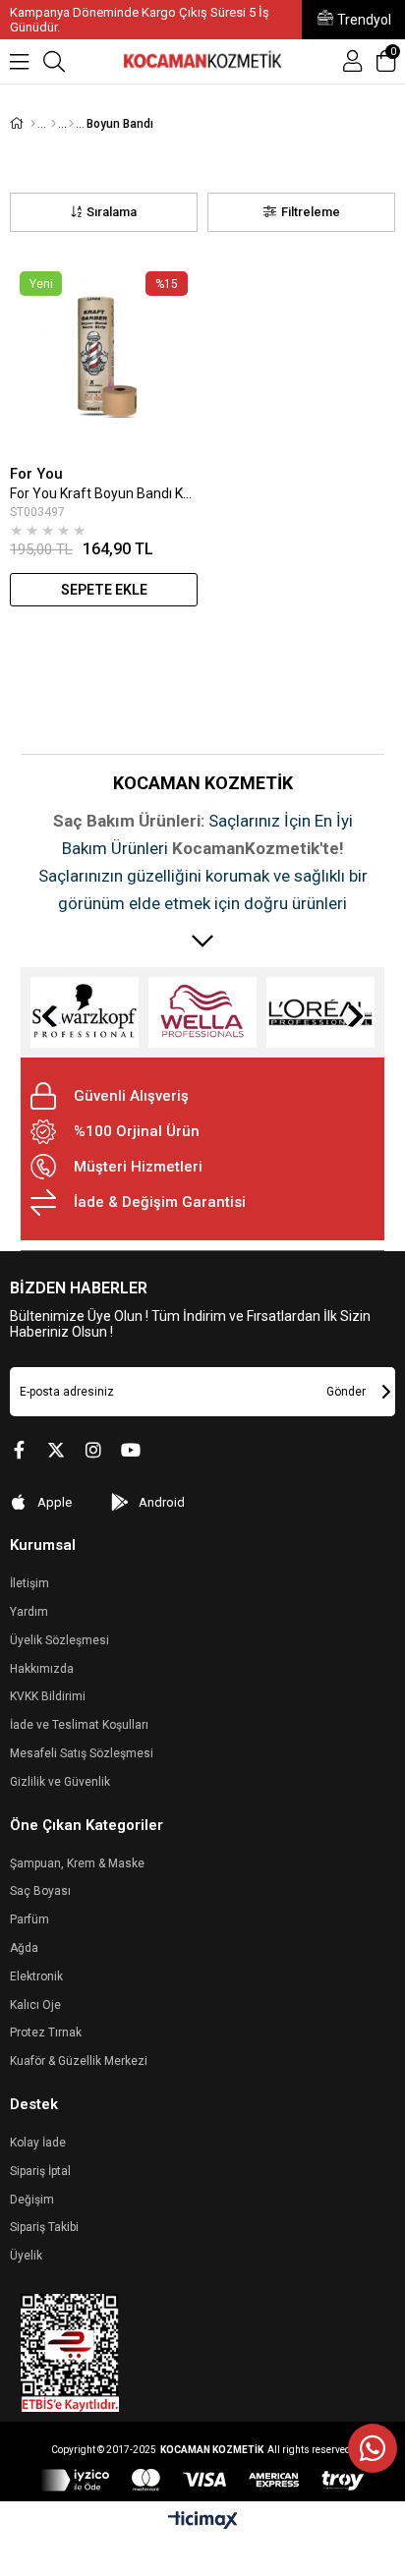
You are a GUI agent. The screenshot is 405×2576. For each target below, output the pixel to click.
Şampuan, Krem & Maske (77, 1863)
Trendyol (364, 20)
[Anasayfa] (33, 124)
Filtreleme (311, 212)
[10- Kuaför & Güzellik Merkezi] (54, 124)
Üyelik (26, 2256)
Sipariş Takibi (44, 2227)
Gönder (346, 1392)
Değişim (32, 2200)
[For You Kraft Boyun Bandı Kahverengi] (104, 358)
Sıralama (112, 212)
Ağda (24, 1948)
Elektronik (36, 1976)
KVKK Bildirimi (48, 1696)
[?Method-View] (202, 2480)
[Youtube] (131, 1450)
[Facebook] (19, 1450)
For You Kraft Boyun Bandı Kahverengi (104, 493)
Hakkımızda (42, 1669)
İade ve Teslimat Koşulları (79, 1725)
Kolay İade (38, 2143)
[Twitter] (56, 1450)
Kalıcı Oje (35, 2005)
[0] (393, 71)
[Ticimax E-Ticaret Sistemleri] (203, 2521)
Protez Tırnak (46, 2032)
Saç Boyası (40, 1891)
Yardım (29, 1612)
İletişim (29, 1583)
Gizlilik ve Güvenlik (60, 1782)
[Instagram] (93, 1450)
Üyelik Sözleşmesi (59, 1640)
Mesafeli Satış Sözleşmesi (82, 1753)
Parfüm (29, 1919)
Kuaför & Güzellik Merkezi (79, 2061)
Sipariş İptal (40, 2171)
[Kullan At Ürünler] (71, 124)
